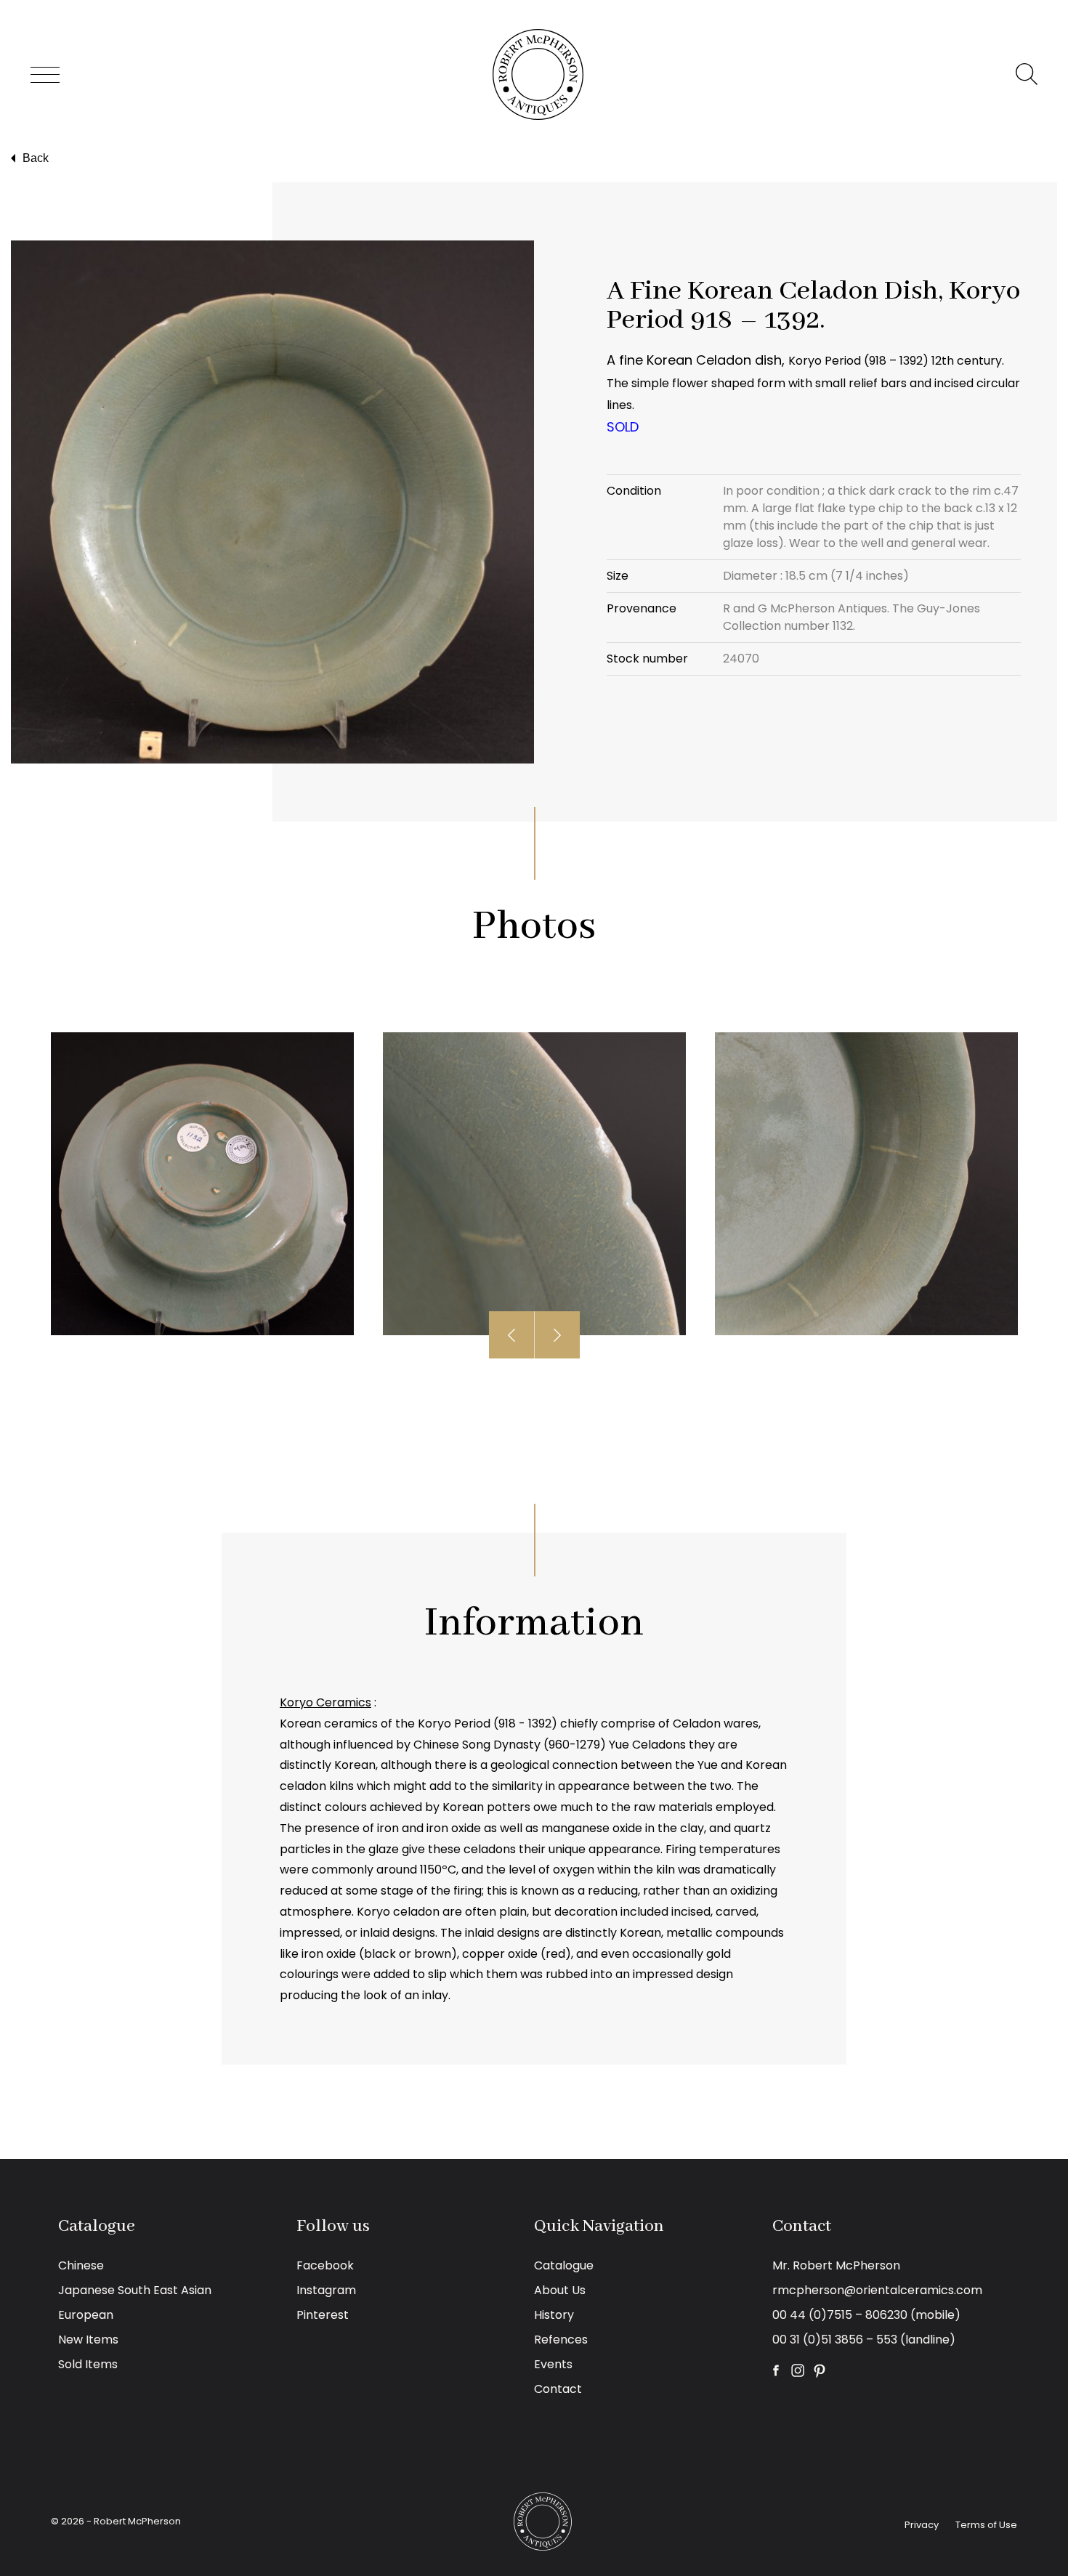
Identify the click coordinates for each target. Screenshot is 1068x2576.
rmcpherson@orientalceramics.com (877, 2290)
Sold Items (88, 2364)
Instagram (326, 2290)
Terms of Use (986, 2525)
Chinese (81, 2265)
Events (553, 2364)
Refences (561, 2340)
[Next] (557, 1335)
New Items (88, 2340)
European (86, 2315)
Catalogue (564, 2265)
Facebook (325, 2265)
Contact (558, 2389)
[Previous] (512, 1335)
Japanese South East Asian (135, 2290)
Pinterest (323, 2315)
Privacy (922, 2525)
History (554, 2315)
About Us (560, 2290)
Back (36, 158)
